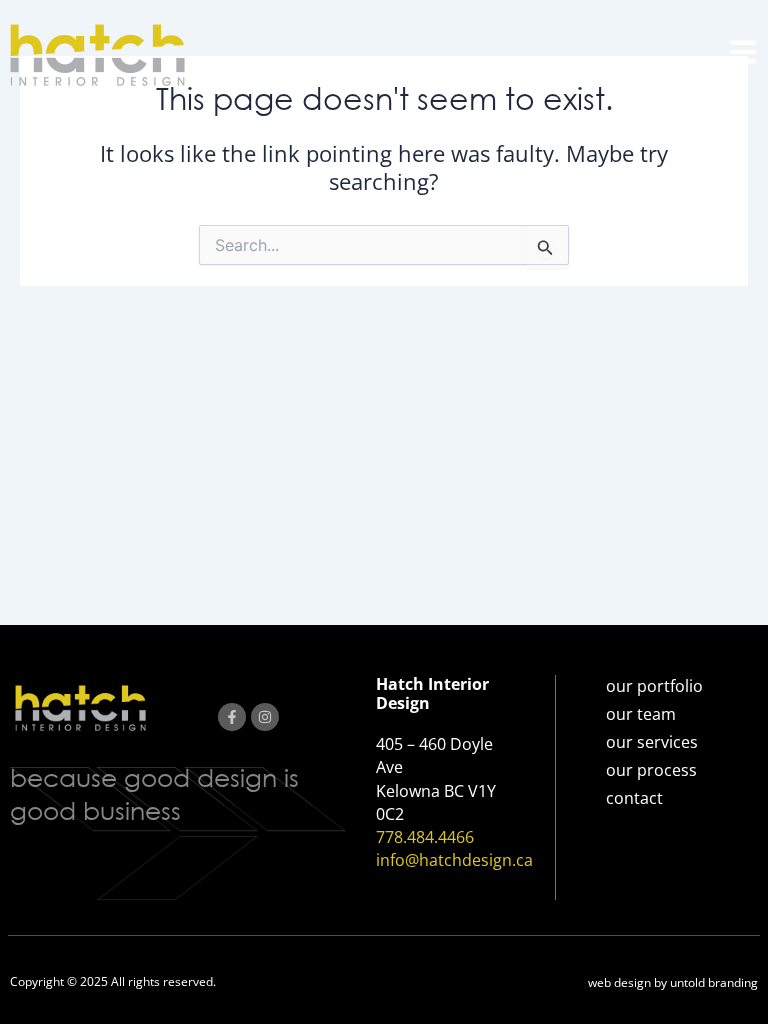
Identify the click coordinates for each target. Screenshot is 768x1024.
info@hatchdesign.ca (454, 860)
